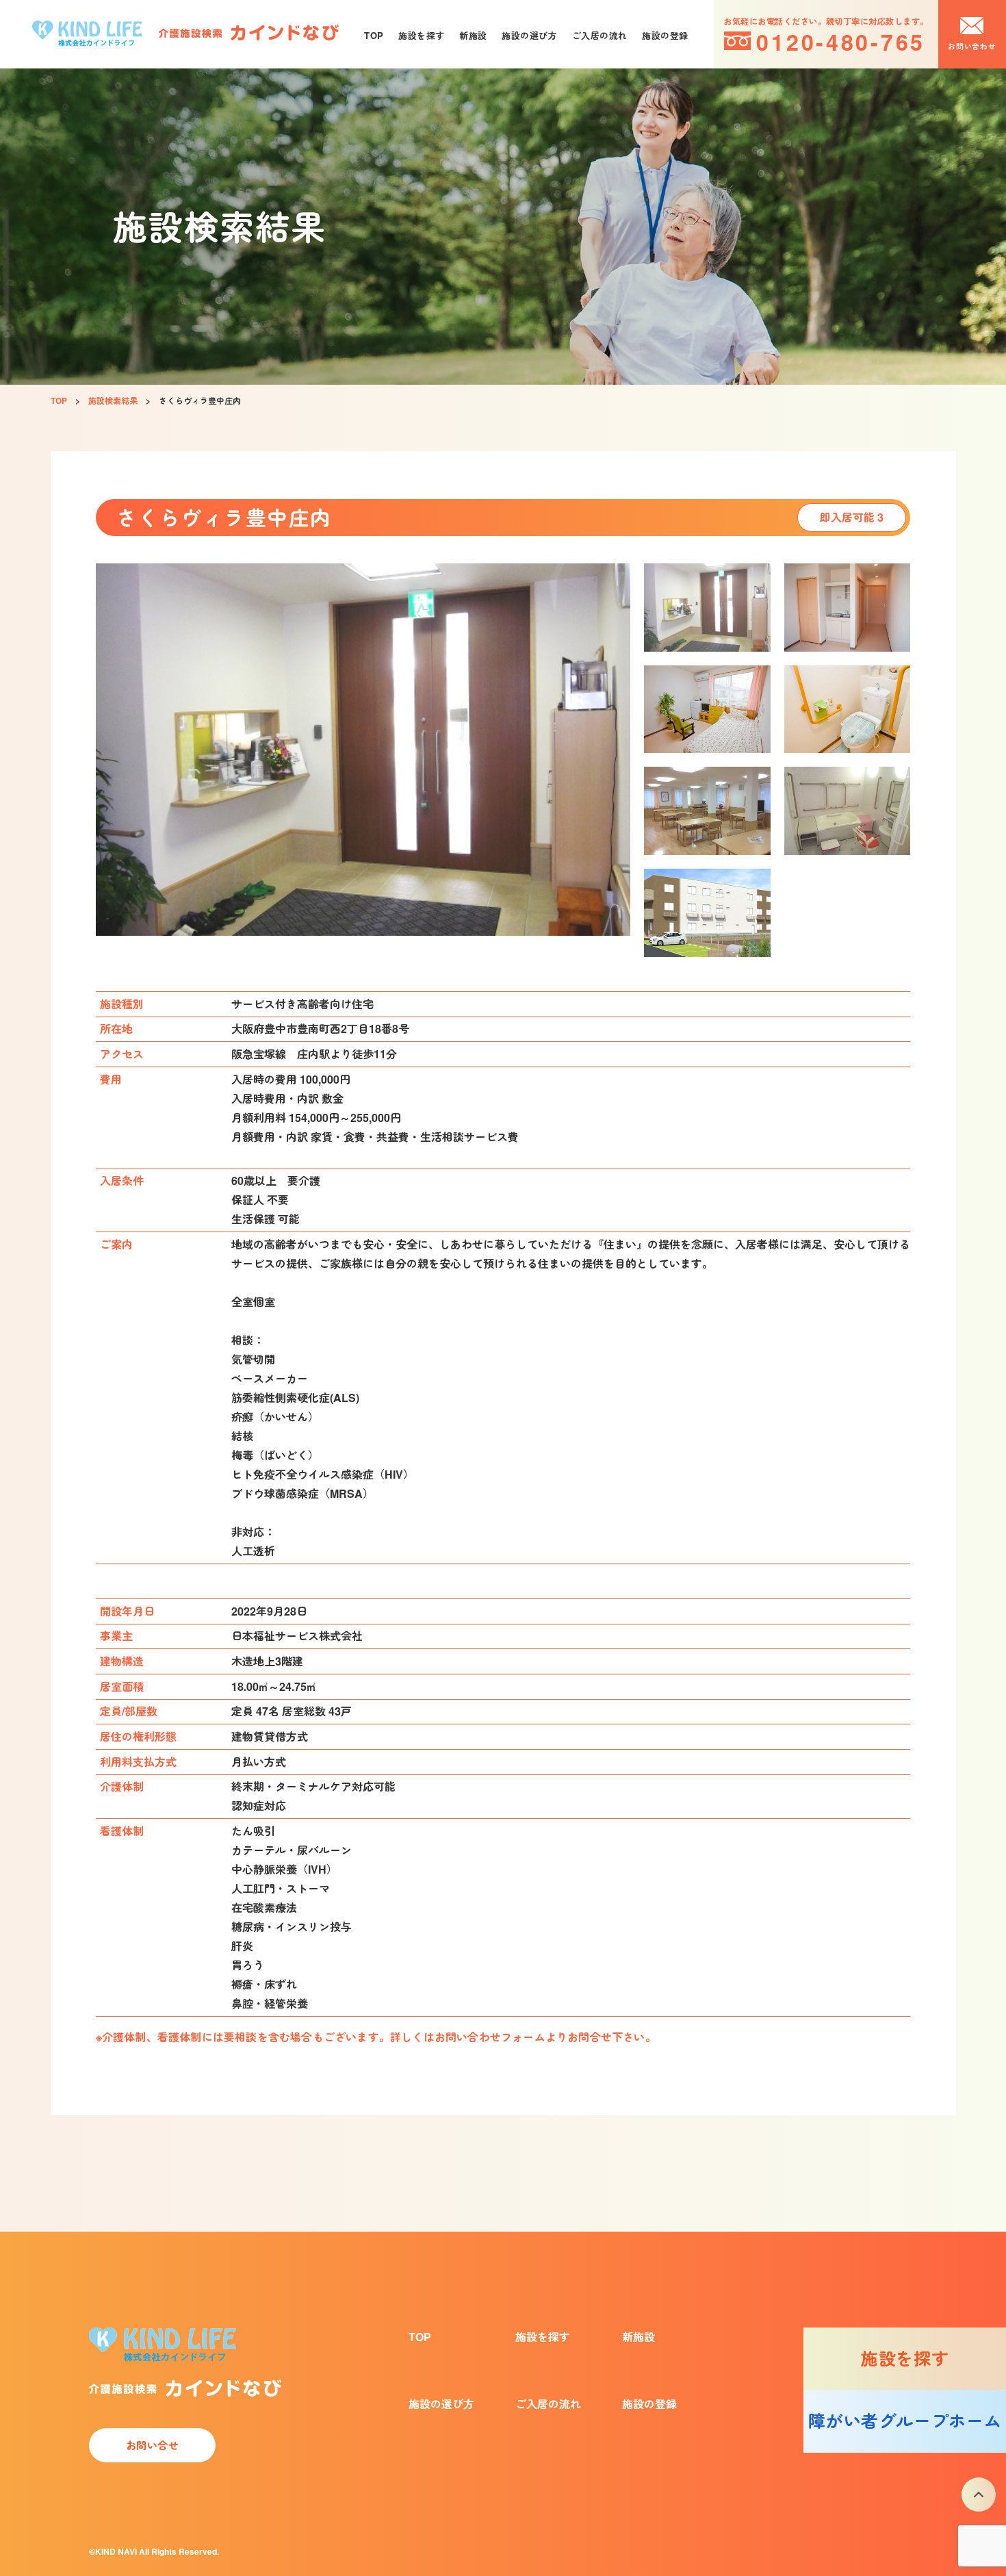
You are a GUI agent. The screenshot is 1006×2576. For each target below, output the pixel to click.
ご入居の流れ (600, 35)
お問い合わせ (972, 46)
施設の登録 (665, 35)
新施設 (473, 35)
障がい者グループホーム (905, 2421)
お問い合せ (153, 2445)
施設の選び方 (529, 35)
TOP (374, 35)
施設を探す (421, 35)
